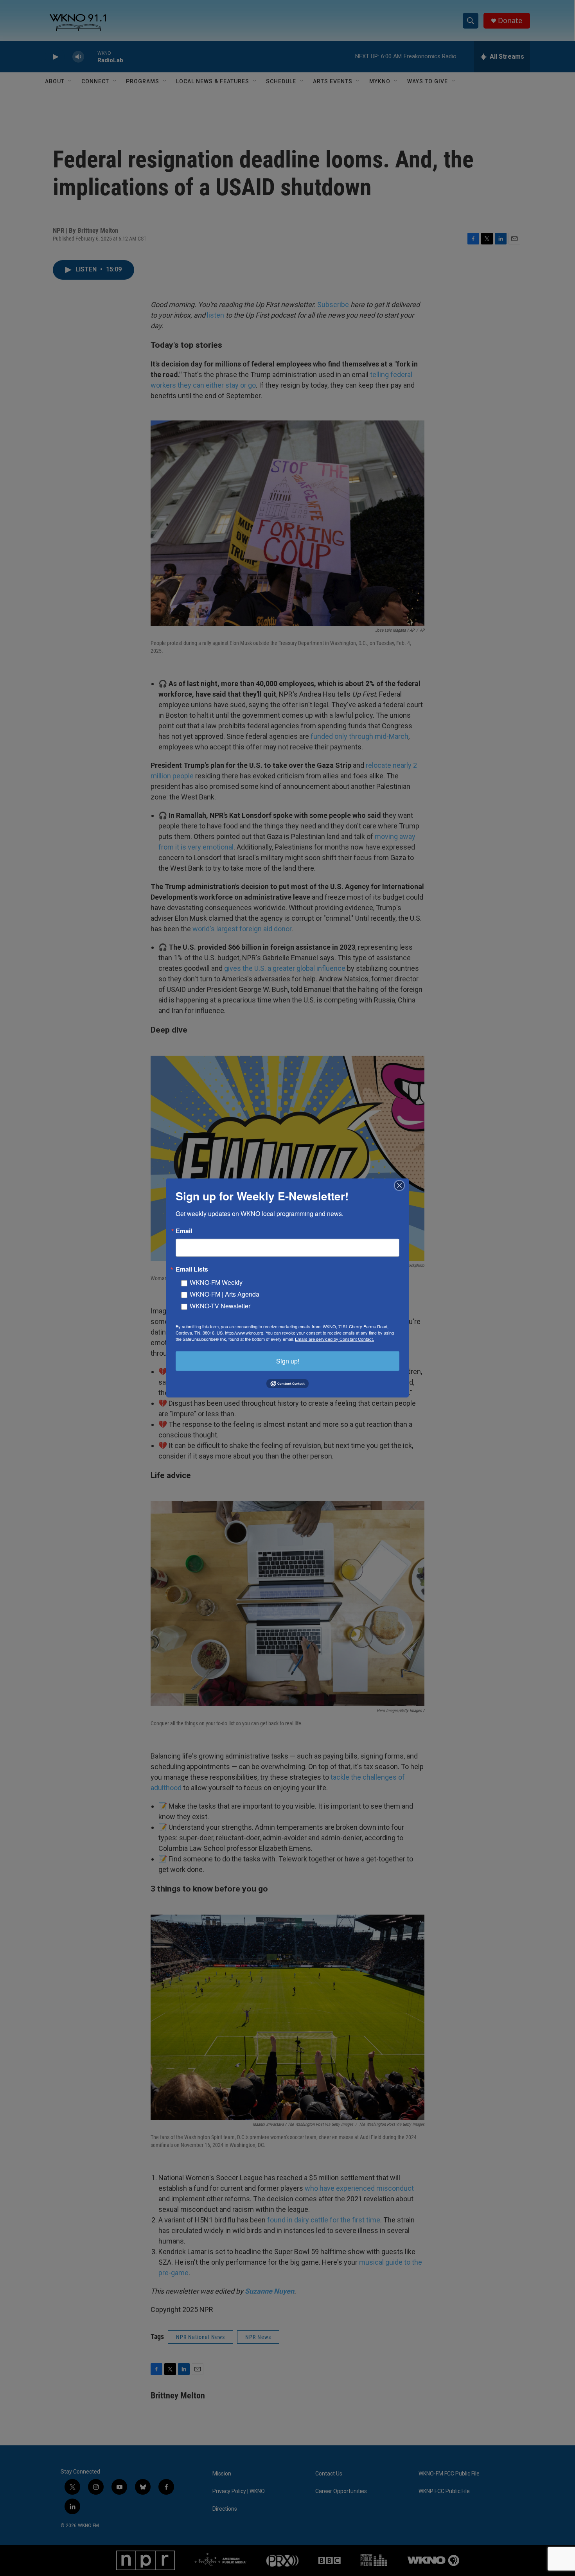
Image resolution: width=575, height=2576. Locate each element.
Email (184, 1231)
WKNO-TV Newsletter (220, 1306)
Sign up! (288, 1361)
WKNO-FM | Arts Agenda (225, 1294)
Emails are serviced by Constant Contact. (334, 1339)
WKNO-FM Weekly (216, 1282)
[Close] (402, 1186)
